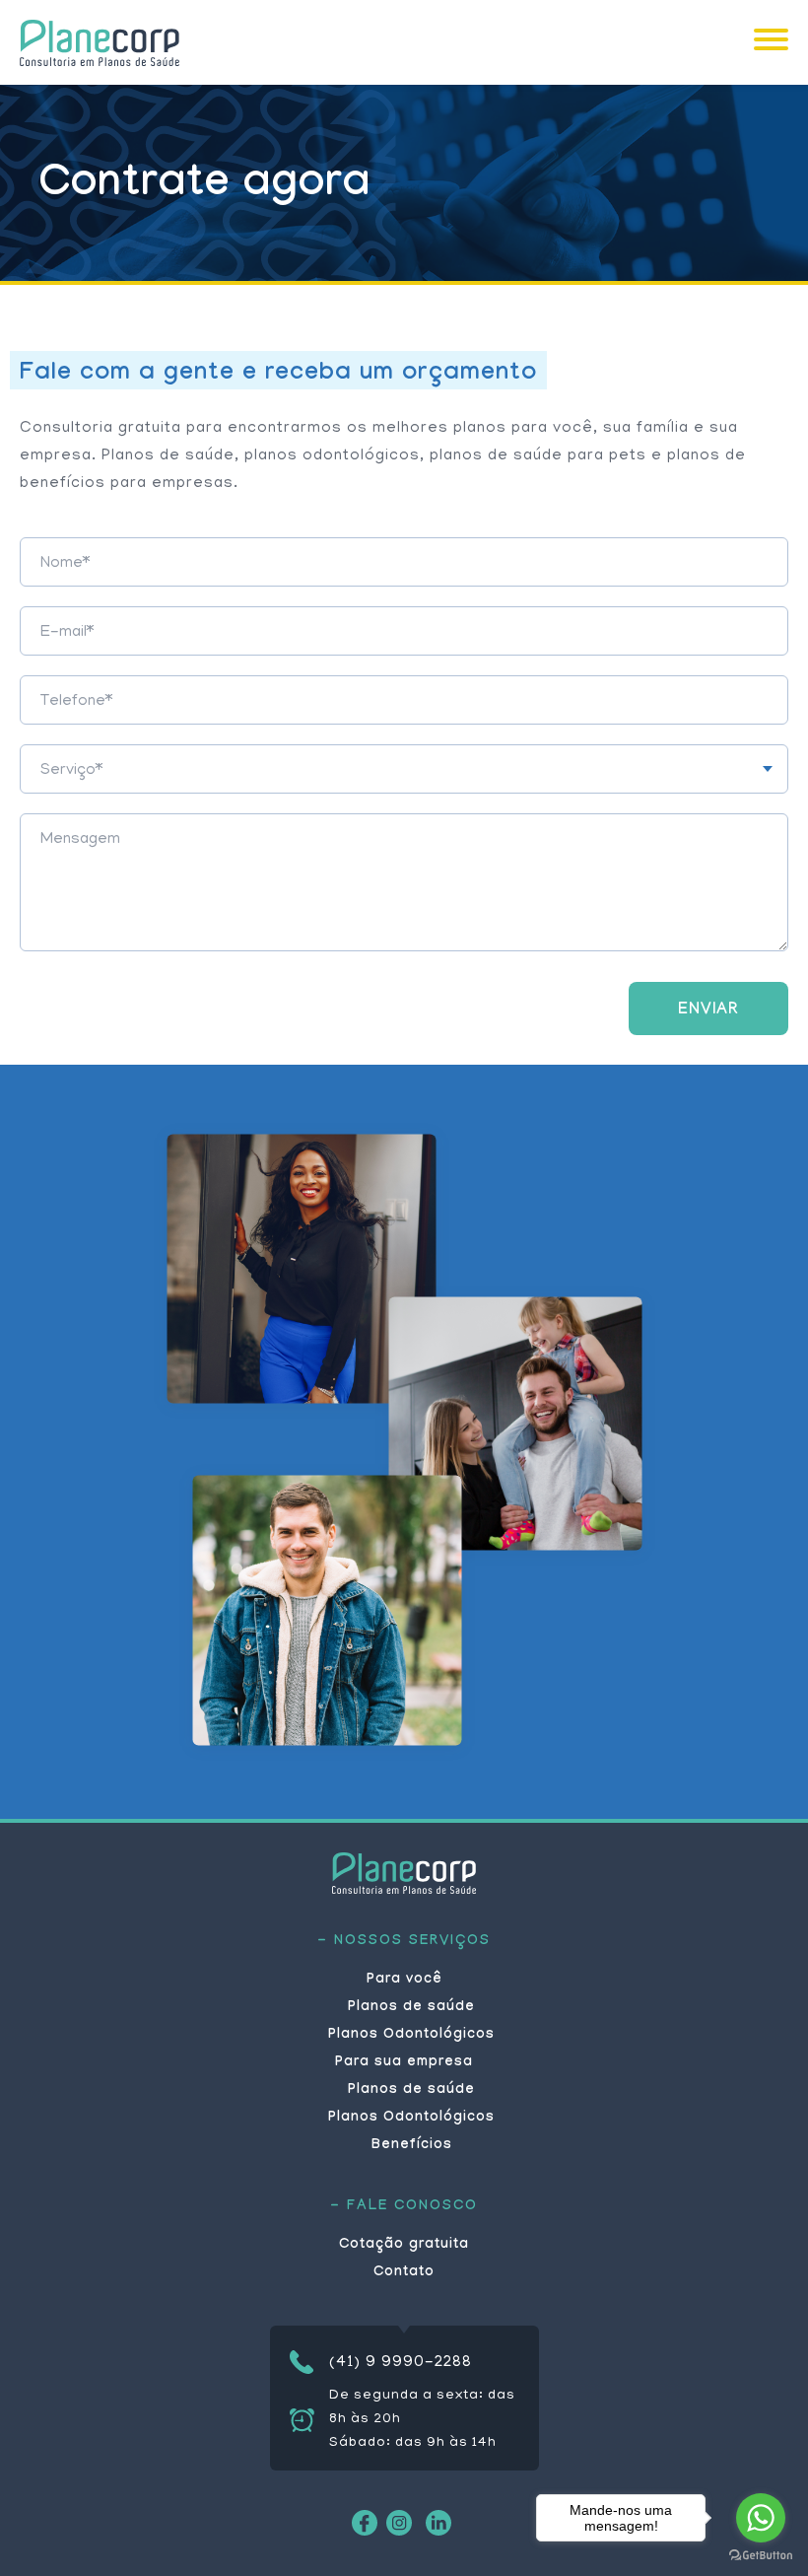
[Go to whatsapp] (761, 2518)
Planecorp (100, 42)
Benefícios (412, 2146)
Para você (404, 1981)
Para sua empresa (404, 2063)
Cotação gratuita (404, 2246)
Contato (404, 2273)
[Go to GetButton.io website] (761, 2556)
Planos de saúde (411, 2008)
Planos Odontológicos (411, 2036)
